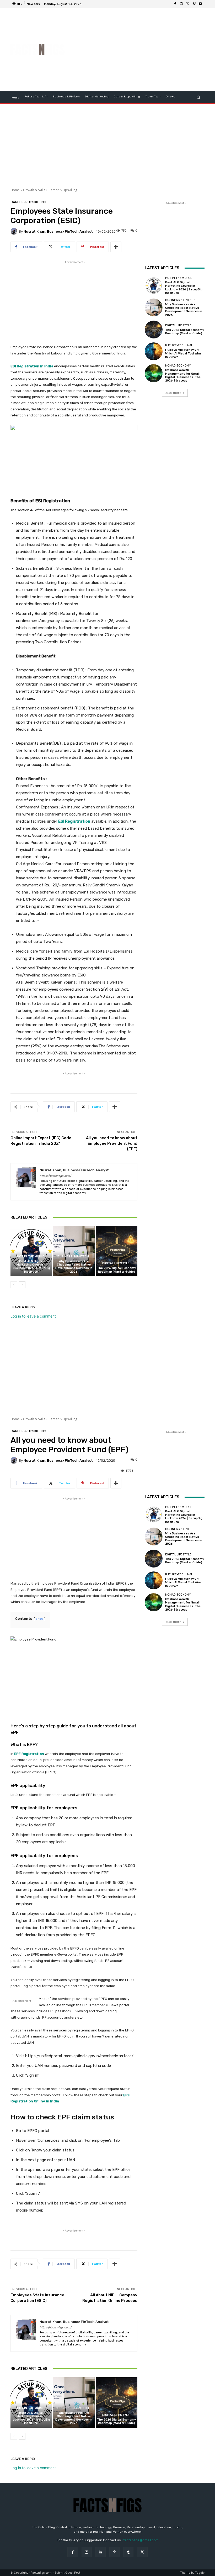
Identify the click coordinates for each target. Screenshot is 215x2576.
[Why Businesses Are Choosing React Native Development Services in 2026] (74, 1251)
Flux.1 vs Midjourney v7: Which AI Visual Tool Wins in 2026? (183, 353)
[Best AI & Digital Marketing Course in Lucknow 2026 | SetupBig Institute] (31, 1251)
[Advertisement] (143, 50)
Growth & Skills (34, 190)
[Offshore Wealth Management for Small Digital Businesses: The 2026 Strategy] (154, 373)
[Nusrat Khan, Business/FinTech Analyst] (15, 231)
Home (15, 190)
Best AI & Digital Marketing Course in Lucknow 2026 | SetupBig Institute (31, 1266)
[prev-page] (14, 1285)
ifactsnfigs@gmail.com (141, 2540)
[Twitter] (188, 4)
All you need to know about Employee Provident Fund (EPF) (112, 1143)
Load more (173, 393)
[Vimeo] (194, 4)
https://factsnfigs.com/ (55, 1176)
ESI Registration (74, 821)
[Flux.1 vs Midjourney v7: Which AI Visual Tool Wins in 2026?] (154, 351)
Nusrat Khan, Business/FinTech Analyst (58, 231)
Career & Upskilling (63, 190)
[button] (198, 97)
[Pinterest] (114, 2552)
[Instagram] (181, 4)
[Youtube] (200, 4)
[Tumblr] (128, 2552)
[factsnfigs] (38, 50)
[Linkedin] (101, 2552)
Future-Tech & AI (179, 345)
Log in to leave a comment (33, 1316)
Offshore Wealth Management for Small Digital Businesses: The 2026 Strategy (183, 375)
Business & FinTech (73, 1256)
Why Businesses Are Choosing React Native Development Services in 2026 (74, 1266)
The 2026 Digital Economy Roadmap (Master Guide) (116, 1270)
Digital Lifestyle (116, 1263)
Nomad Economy (178, 366)
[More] (116, 247)
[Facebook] (175, 4)
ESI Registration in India (32, 366)
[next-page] (22, 1285)
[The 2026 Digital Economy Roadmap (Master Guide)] (117, 1251)
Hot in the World (31, 1256)
